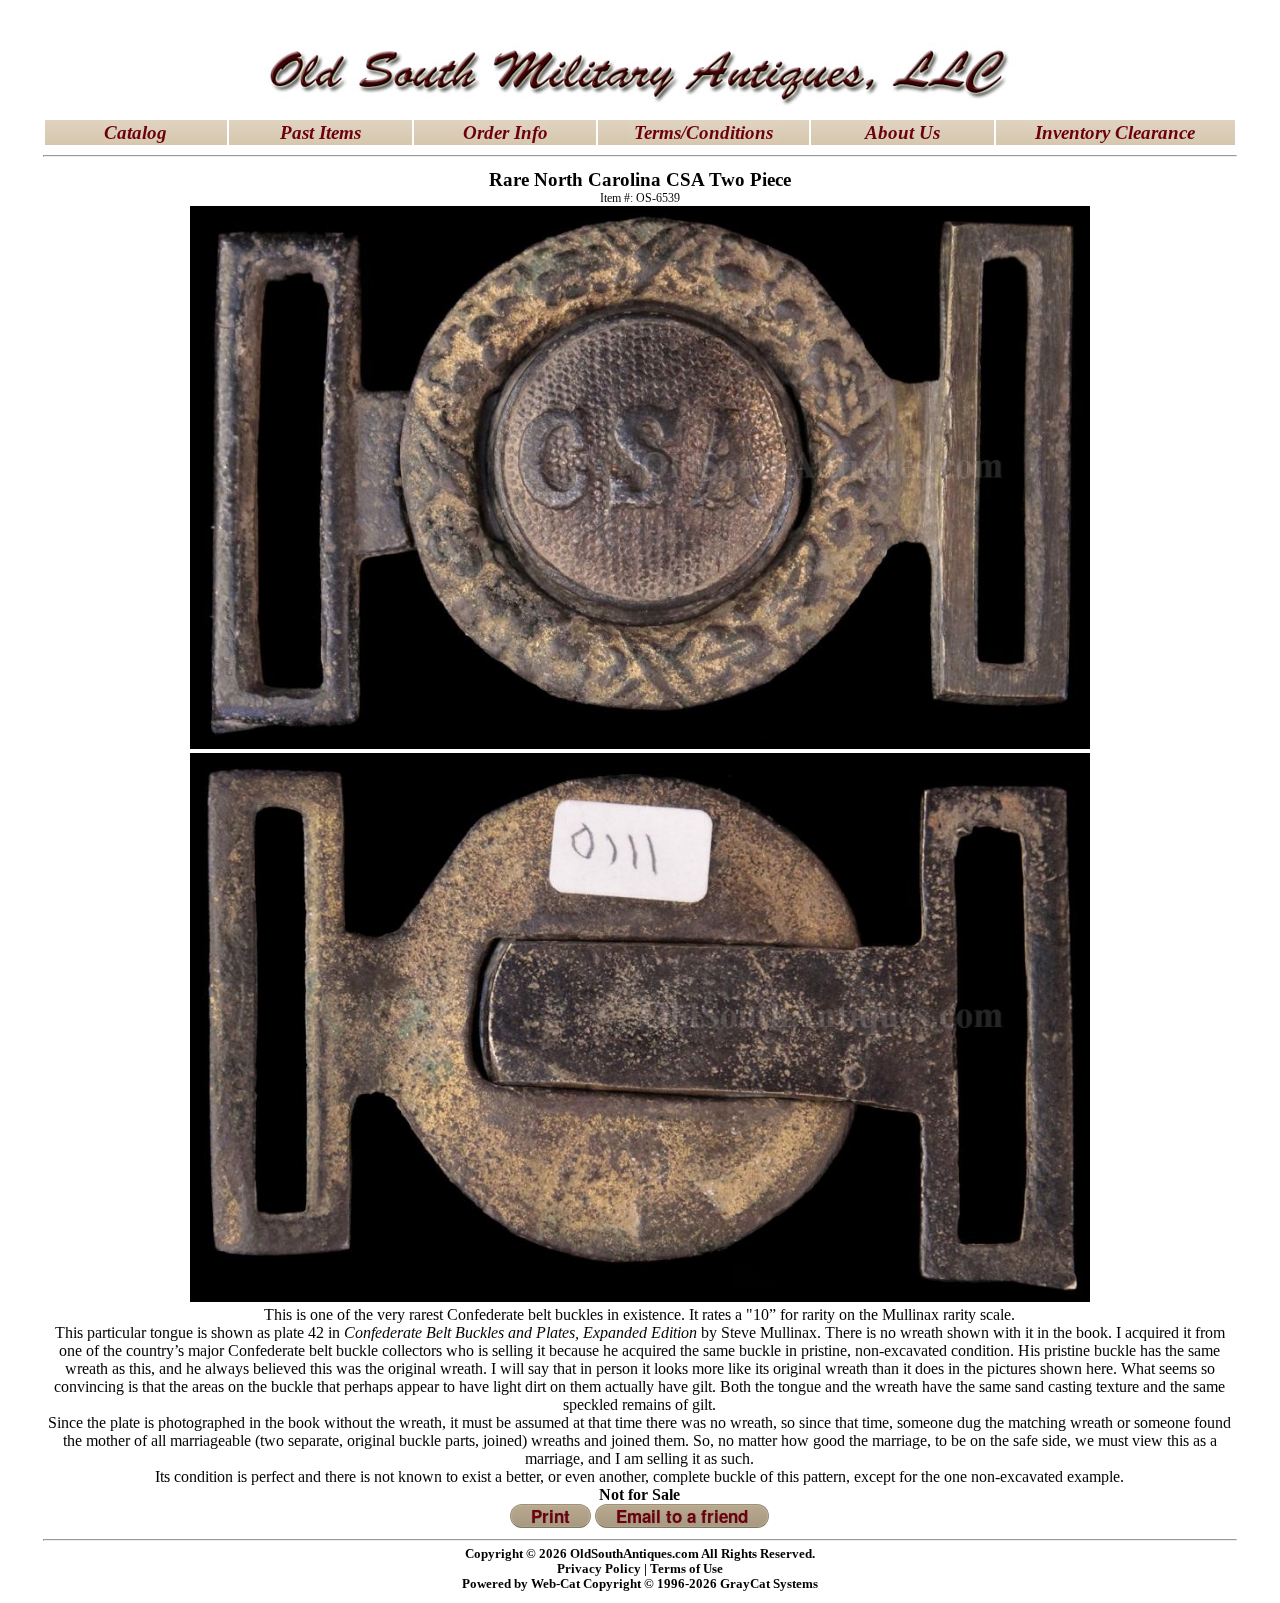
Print (550, 1516)
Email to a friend (682, 1516)
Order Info (505, 132)
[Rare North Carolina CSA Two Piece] (640, 743)
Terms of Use (686, 1569)
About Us (902, 132)
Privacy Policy (599, 1569)
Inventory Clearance (1115, 132)
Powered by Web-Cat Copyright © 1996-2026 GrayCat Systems (640, 1584)
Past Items (320, 132)
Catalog (135, 132)
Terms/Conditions (703, 132)
